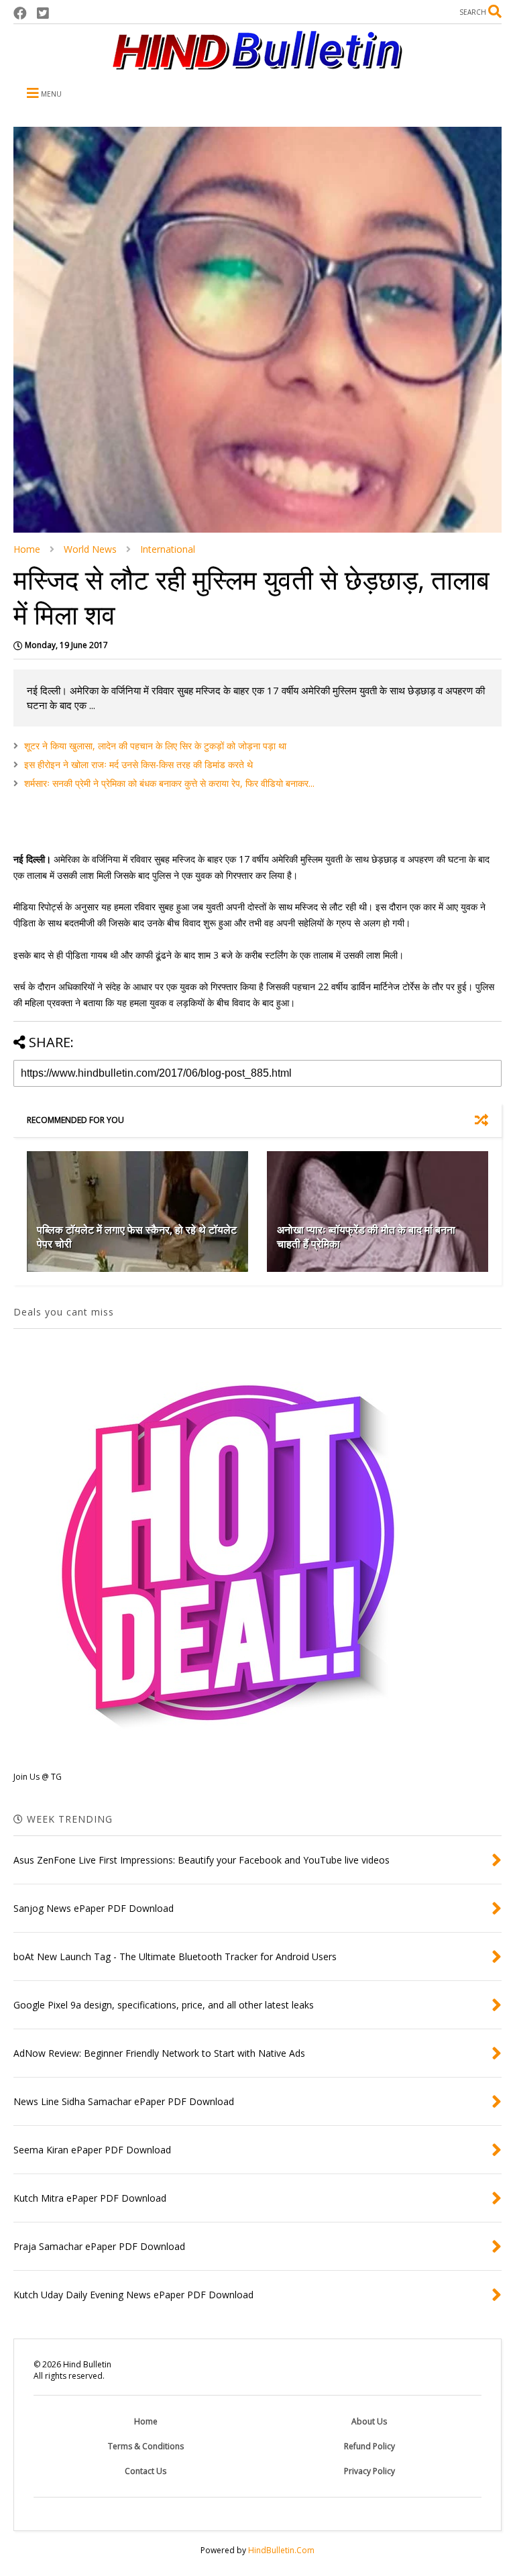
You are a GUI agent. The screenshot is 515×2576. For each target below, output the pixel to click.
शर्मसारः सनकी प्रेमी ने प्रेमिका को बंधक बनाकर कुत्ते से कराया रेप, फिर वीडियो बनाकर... (169, 783)
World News (90, 549)
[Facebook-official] (20, 13)
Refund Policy (369, 2446)
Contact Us (146, 2471)
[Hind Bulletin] (257, 63)
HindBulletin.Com (281, 2550)
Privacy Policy (369, 2471)
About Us (369, 2421)
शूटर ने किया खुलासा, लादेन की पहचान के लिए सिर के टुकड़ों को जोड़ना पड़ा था (155, 746)
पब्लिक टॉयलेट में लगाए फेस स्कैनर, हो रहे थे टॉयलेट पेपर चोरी (137, 1237)
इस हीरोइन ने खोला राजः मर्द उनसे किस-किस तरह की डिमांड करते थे (138, 764)
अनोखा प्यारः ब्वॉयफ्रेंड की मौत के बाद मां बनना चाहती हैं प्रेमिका (366, 1237)
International (168, 549)
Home (27, 549)
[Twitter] (43, 13)
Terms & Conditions (146, 2446)
